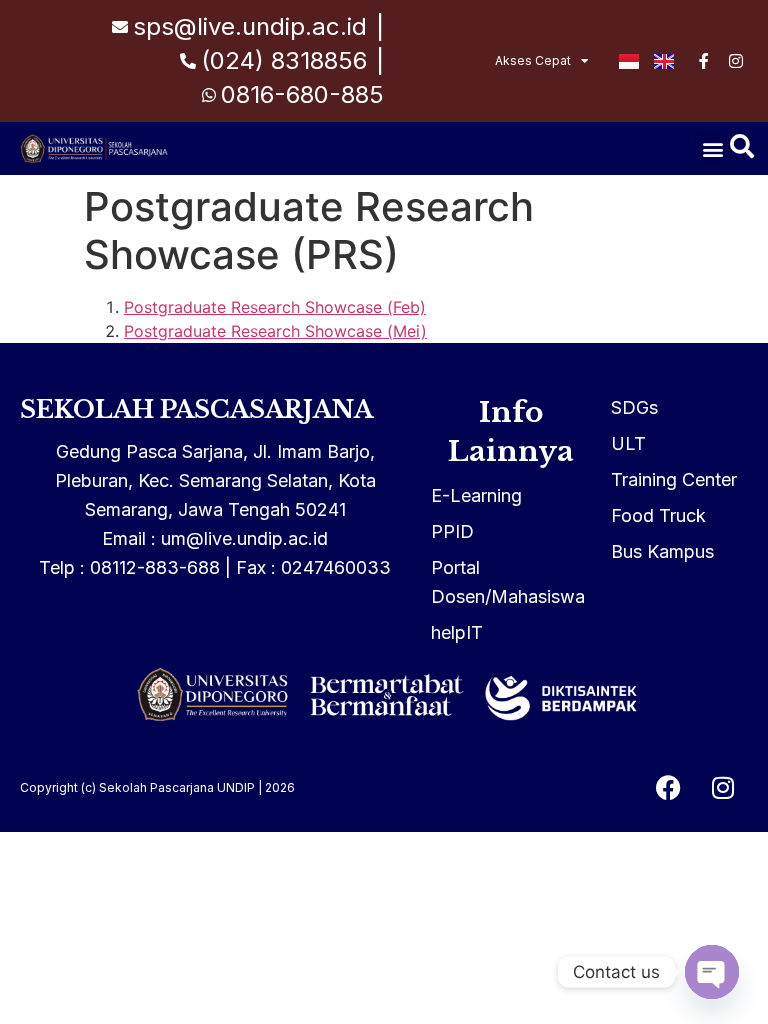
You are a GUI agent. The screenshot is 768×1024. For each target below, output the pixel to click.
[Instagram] (723, 787)
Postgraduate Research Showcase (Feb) (275, 307)
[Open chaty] (712, 972)
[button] (713, 148)
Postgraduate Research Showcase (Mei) (275, 331)
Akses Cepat (533, 60)
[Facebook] (668, 787)
